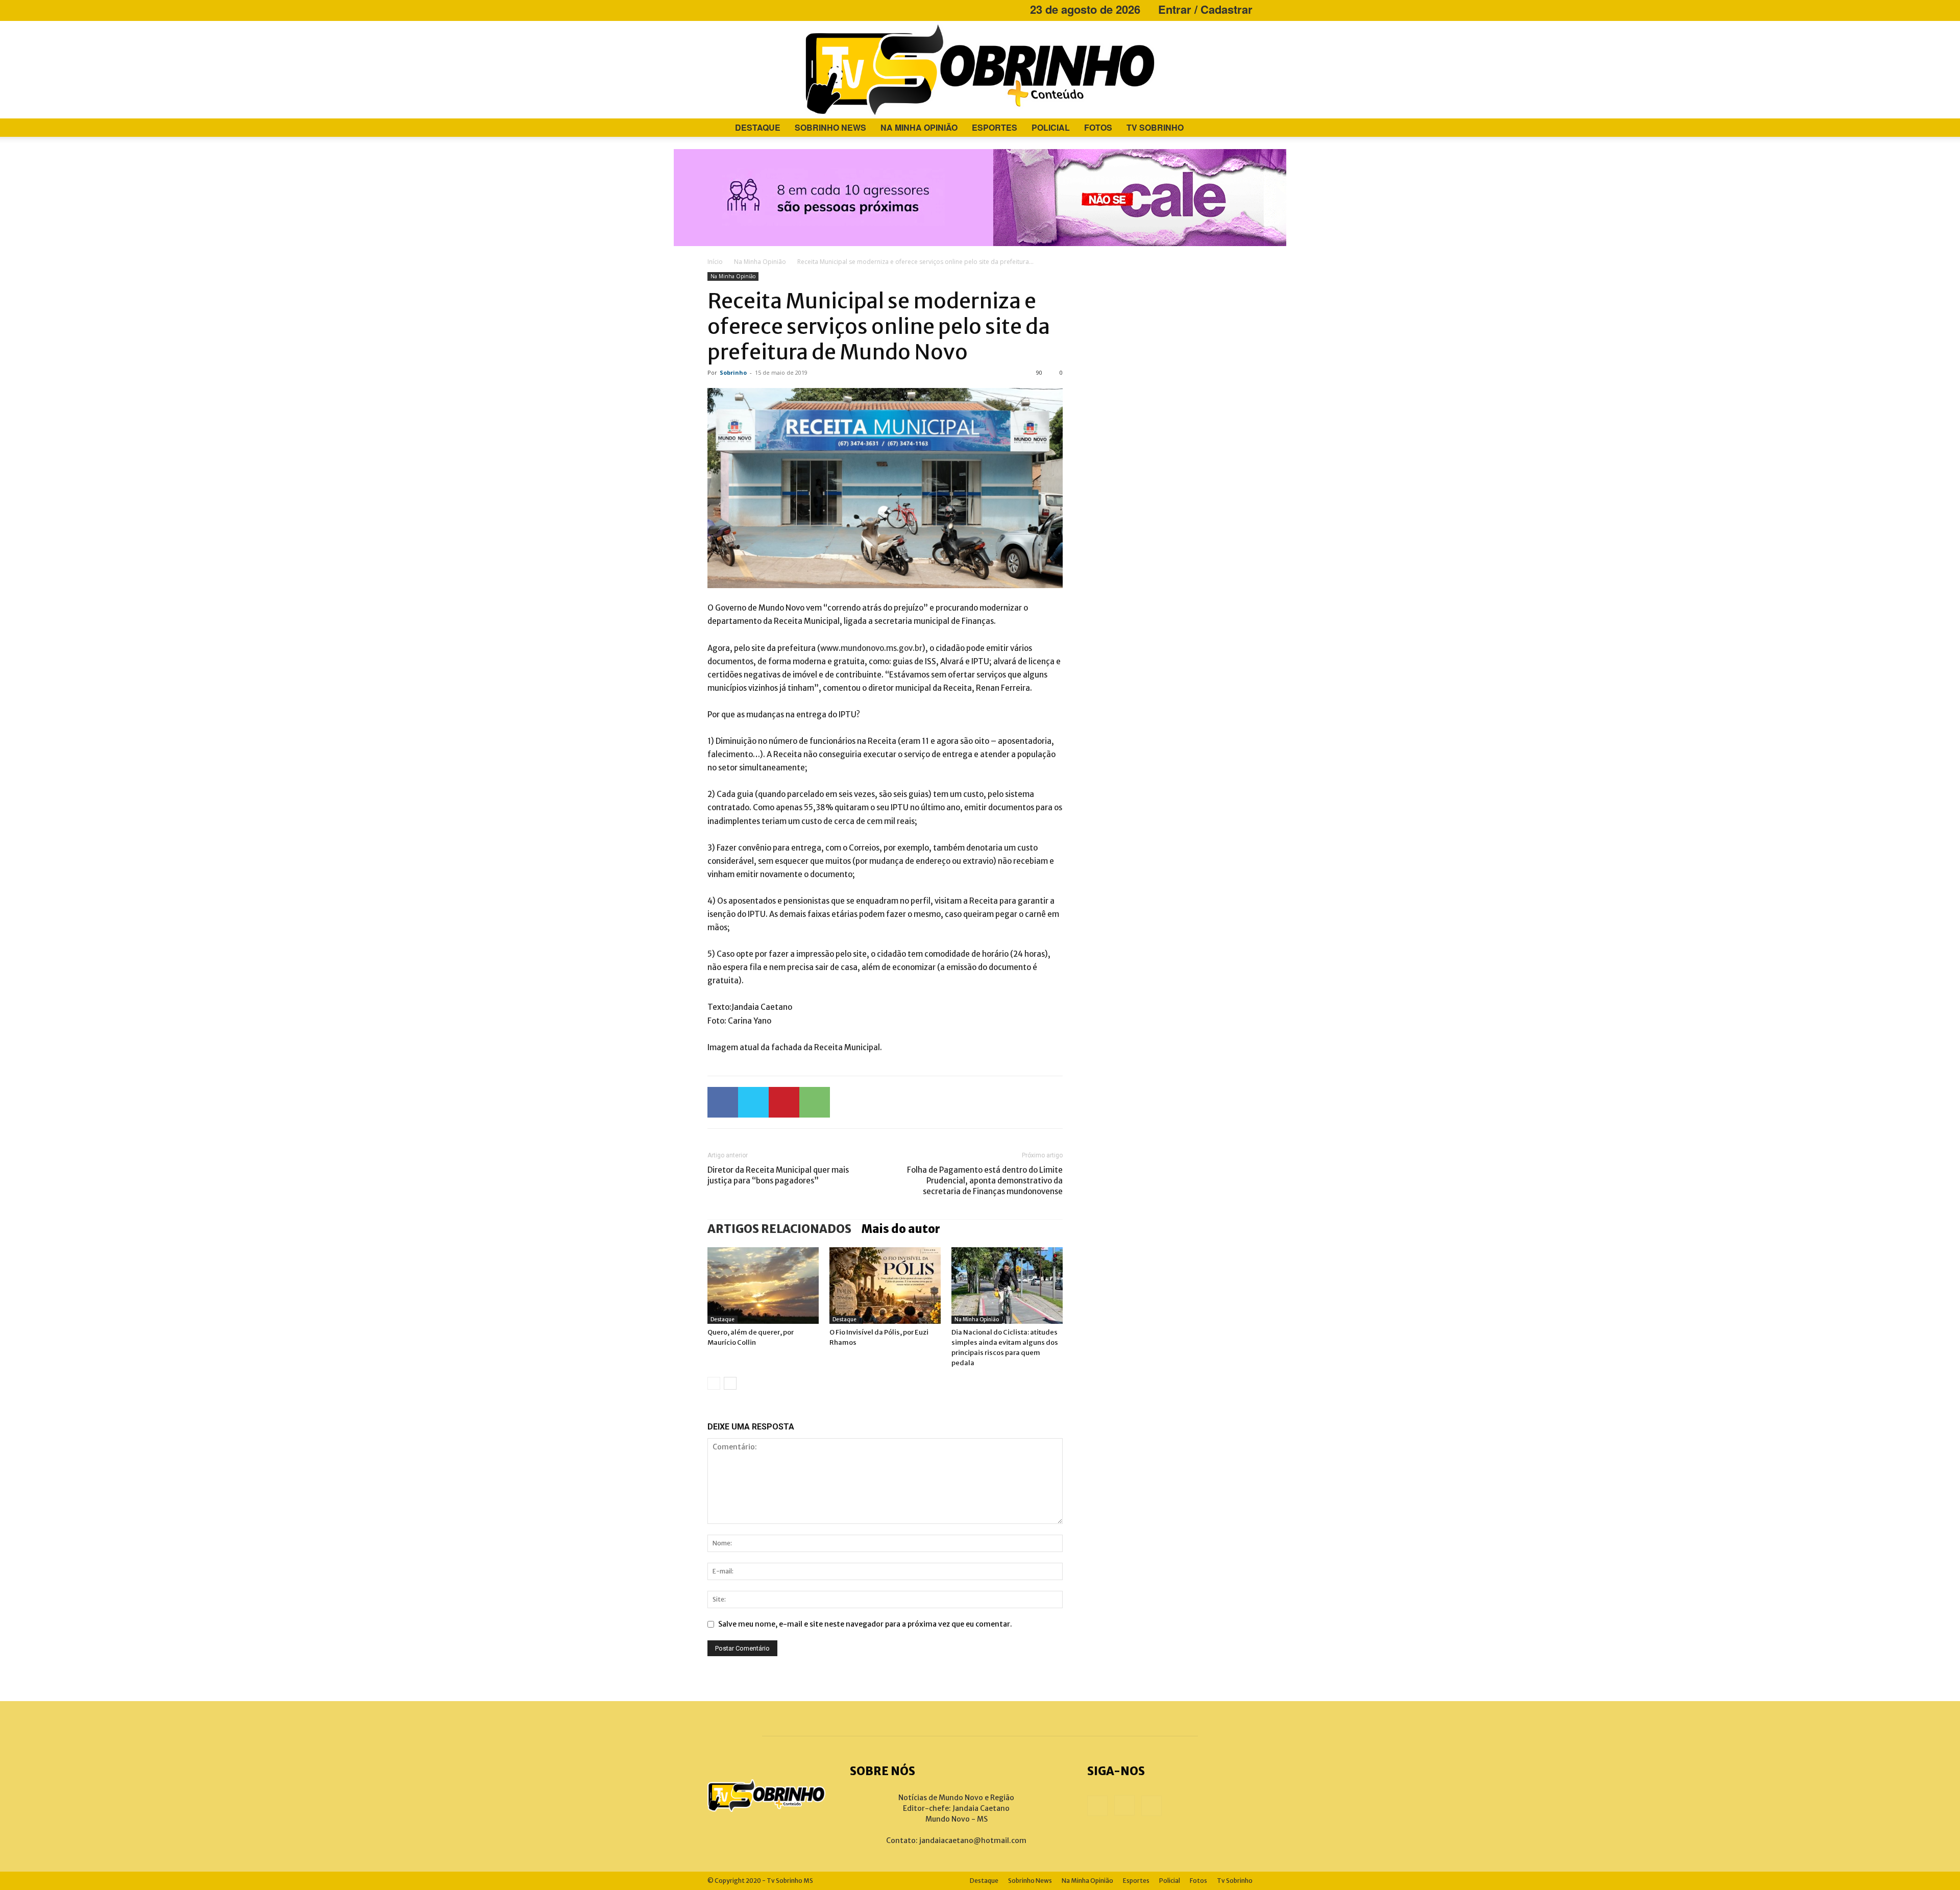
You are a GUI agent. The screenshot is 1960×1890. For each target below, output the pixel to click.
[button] (1240, 128)
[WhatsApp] (815, 1102)
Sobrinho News (830, 127)
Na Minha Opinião (919, 127)
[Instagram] (732, 9)
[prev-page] (714, 1383)
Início (715, 262)
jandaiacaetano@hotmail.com (973, 1840)
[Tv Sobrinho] (980, 70)
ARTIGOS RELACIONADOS (779, 1229)
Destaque (758, 127)
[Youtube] (749, 9)
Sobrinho (733, 372)
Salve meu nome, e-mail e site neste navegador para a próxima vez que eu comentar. (865, 1624)
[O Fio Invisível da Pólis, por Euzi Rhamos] (885, 1286)
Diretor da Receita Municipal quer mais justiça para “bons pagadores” (778, 1175)
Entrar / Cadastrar (1205, 9)
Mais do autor (901, 1229)
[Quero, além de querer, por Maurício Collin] (763, 1286)
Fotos (1098, 127)
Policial (1051, 127)
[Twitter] (753, 1102)
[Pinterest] (784, 1102)
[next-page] (730, 1383)
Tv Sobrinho (1155, 127)
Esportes (995, 127)
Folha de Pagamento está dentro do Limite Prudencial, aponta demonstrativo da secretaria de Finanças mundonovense (985, 1181)
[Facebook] (715, 9)
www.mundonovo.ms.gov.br (871, 648)
